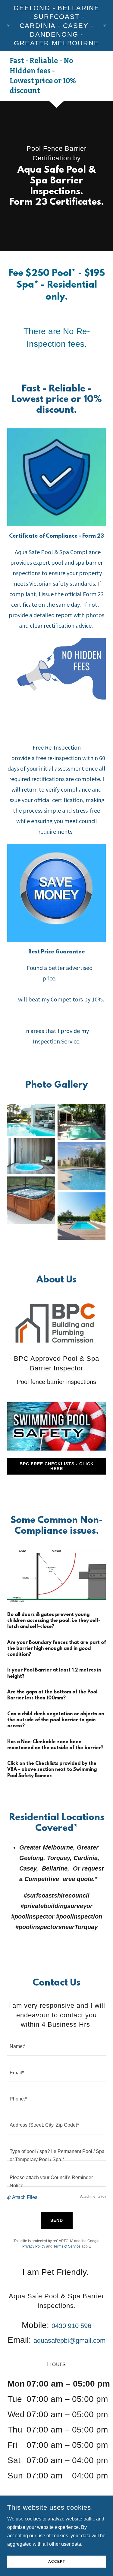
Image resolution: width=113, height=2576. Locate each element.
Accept (57, 2562)
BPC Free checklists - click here (57, 1466)
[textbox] (56, 2046)
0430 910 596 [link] (71, 2326)
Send (57, 2220)
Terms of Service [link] (67, 2246)
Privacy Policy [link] (34, 2246)
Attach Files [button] (25, 2197)
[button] (10, 2197)
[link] (42, 91)
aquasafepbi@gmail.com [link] (69, 2340)
